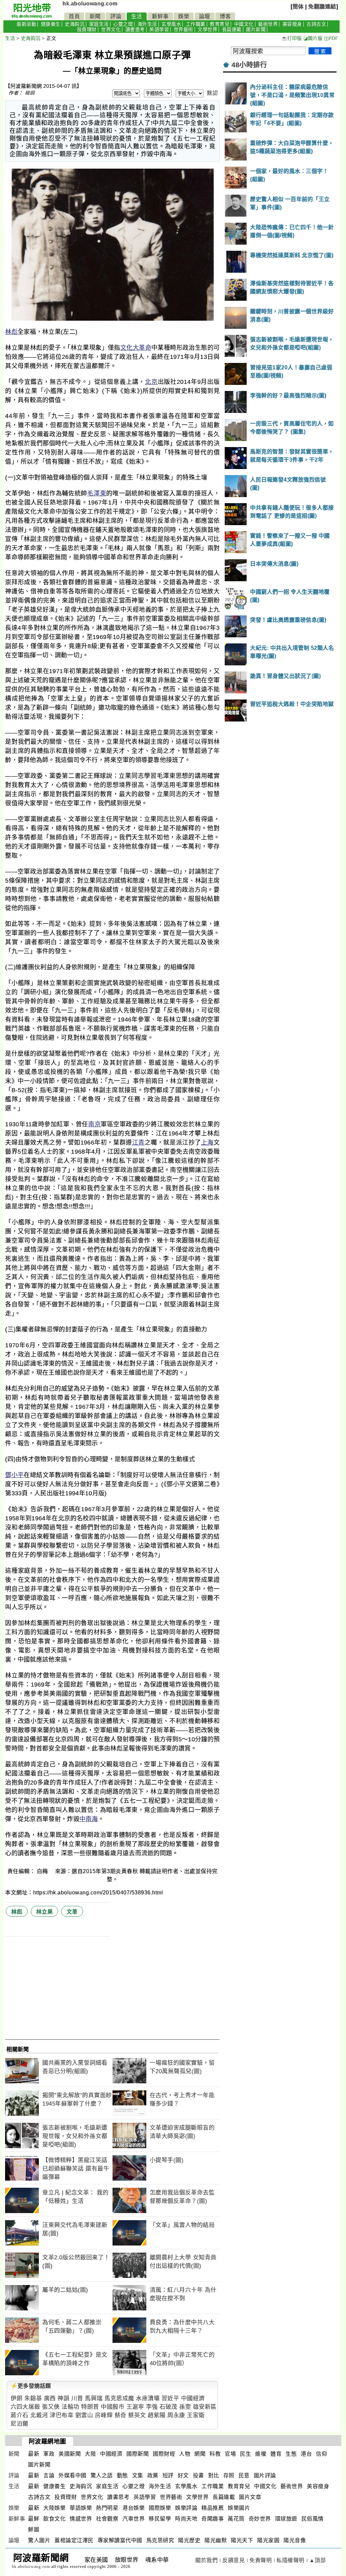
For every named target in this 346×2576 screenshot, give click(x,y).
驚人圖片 (39, 2540)
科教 (215, 2454)
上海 (207, 1143)
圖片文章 (250, 2497)
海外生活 (147, 24)
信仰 (322, 2454)
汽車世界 (133, 2519)
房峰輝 (104, 2415)
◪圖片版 (313, 38)
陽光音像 (295, 2540)
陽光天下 (242, 2540)
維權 (261, 2454)
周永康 (176, 2415)
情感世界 (81, 2519)
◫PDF (331, 38)
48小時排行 (249, 65)
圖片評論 (265, 2475)
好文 (183, 2475)
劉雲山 (84, 2415)
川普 (77, 2398)
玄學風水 (171, 24)
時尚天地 (186, 2519)
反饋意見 (233, 2560)
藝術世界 (268, 24)
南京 (94, 1124)
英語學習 (159, 30)
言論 (49, 2475)
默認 (212, 93)
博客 (225, 16)
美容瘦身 (292, 24)
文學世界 (207, 30)
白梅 (43, 1871)
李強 (152, 2407)
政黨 (153, 2475)
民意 (244, 2475)
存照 (229, 2475)
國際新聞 (138, 2454)
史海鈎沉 (75, 24)
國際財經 (164, 2454)
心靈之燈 (123, 24)
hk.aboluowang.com (90, 4)
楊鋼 (30, 93)
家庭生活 (99, 24)
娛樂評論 (186, 2508)
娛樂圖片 (239, 2508)
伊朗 (16, 2398)
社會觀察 (107, 2519)
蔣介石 (19, 2415)
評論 (116, 16)
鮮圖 (34, 2530)
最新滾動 (26, 24)
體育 (276, 2454)
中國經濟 (193, 2398)
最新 (34, 2454)
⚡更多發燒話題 (31, 2386)
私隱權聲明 (290, 2560)
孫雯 (185, 2407)
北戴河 (39, 2415)
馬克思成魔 (119, 2398)
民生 (245, 2454)
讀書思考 (135, 30)
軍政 (49, 2454)
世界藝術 (183, 30)
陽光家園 (268, 2540)
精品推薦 (213, 2508)
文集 (138, 2475)
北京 (151, 382)
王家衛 (196, 2415)
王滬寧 (135, 2407)
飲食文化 (54, 2519)
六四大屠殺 (25, 2407)
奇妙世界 (260, 2519)
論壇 (205, 16)
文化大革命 (136, 348)
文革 (72, 1912)
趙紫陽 (157, 2415)
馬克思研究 (160, 2540)
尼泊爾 (19, 2424)
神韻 (63, 2398)
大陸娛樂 (54, 2508)
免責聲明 (261, 2560)
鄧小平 (14, 1475)
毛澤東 (97, 493)
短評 (168, 2475)
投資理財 (87, 30)
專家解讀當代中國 (120, 2540)
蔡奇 (120, 2415)
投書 (199, 2475)
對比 (214, 2475)
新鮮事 (160, 16)
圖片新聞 (256, 30)
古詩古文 (316, 24)
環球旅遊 (286, 2519)
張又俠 (51, 2407)
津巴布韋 (61, 2415)
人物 (185, 2454)
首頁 (74, 16)
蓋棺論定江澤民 (74, 2540)
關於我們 (206, 2560)
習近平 (170, 2398)
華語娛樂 (81, 2508)
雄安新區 (205, 2407)
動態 (122, 2475)
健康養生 (51, 24)
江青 (138, 1143)
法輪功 (70, 2407)
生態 (291, 2454)
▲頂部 (318, 2560)
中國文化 (244, 24)
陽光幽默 (216, 2540)
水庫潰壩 (148, 2398)
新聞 (95, 16)
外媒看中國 (72, 2475)
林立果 (45, 1912)
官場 (230, 2454)
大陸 (90, 2454)
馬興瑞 (94, 2398)
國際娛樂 (160, 2508)
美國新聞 (70, 2454)
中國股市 (113, 2407)
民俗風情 (313, 2519)
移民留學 (160, 2519)
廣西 (50, 2398)
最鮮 (34, 2519)
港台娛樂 (133, 2508)
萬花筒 (236, 2519)
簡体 (298, 7)
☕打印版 (291, 38)
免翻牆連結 (322, 7)
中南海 (89, 1819)
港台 (306, 2454)
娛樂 (184, 16)
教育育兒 (220, 24)
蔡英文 (137, 2415)
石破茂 (168, 2407)
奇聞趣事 (213, 2519)
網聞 (200, 2454)
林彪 (11, 332)
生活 (137, 16)
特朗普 (90, 2407)
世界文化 (111, 30)
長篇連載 (232, 30)
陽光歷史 (189, 2540)
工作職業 (196, 24)
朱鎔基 (33, 2398)
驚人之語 (102, 2475)
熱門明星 (107, 2508)
